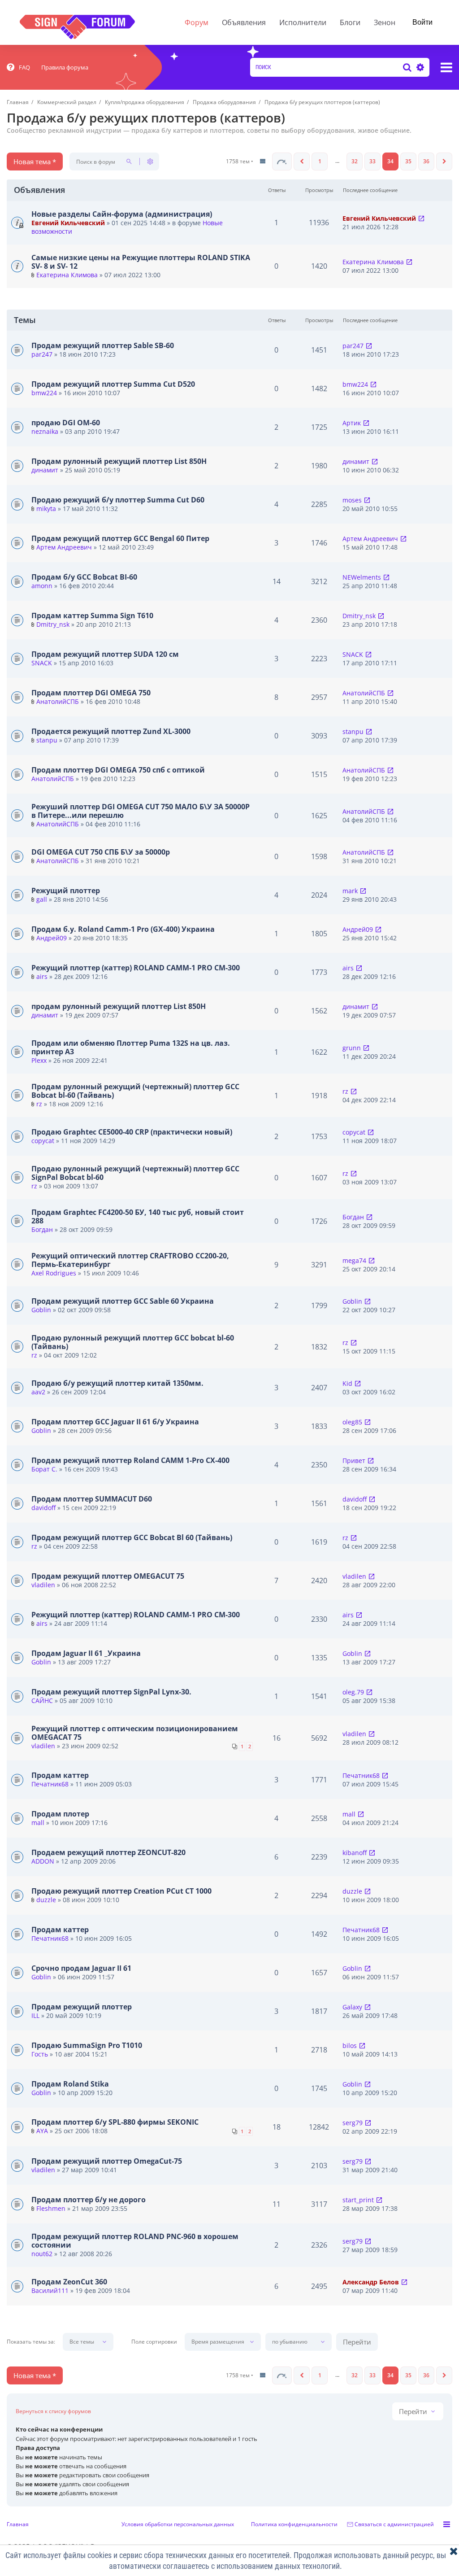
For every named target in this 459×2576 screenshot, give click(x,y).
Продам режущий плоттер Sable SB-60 (103, 345)
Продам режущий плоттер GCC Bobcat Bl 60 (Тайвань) (132, 1537)
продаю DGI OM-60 (66, 423)
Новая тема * (35, 162)
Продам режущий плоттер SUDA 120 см (105, 654)
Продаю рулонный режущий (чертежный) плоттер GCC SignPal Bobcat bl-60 (135, 1173)
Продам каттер (60, 1775)
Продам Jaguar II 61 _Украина (86, 1653)
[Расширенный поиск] (419, 67)
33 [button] (372, 161)
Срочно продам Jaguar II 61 (81, 1968)
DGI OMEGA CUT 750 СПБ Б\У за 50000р (101, 852)
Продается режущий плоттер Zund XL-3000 (111, 731)
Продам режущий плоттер (82, 2007)
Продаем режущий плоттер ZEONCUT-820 (108, 1852)
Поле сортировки (154, 2342)
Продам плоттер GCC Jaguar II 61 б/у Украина (115, 1422)
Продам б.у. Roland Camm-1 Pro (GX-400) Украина (123, 929)
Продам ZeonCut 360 (69, 2282)
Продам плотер (60, 1814)
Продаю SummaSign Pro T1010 (87, 2045)
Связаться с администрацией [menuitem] (394, 2524)
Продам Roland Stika (70, 2084)
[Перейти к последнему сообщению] (421, 218)
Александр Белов (371, 2282)
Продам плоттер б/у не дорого (89, 2200)
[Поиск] (407, 67)
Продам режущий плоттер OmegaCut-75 (107, 2161)
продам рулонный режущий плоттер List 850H (119, 1006)
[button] (282, 162)
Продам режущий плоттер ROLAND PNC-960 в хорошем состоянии (135, 2241)
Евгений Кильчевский (68, 223)
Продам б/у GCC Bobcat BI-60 (84, 577)
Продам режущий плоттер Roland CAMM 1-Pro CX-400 (130, 1460)
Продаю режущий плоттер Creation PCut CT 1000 (121, 1891)
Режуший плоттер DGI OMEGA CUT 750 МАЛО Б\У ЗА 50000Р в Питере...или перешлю (141, 811)
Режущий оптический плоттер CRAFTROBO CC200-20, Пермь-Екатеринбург (130, 1260)
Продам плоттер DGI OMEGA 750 (91, 693)
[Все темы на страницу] (263, 162)
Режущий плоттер (66, 891)
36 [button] (426, 161)
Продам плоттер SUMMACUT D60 (92, 1499)
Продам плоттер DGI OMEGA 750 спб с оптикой (118, 770)
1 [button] (320, 161)
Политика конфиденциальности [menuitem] (294, 2524)
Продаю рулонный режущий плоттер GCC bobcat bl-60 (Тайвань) (133, 1342)
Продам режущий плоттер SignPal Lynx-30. (111, 1692)
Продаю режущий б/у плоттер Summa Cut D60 (118, 500)
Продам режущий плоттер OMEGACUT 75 (108, 1576)
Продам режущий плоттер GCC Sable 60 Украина (123, 1301)
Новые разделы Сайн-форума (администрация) (122, 214)
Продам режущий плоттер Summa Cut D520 (113, 384)
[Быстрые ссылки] (446, 67)
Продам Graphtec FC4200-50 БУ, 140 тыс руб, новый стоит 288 (138, 1216)
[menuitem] (18, 67)
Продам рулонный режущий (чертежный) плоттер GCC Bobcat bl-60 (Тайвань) (135, 1091)
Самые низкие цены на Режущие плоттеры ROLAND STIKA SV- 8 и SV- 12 (141, 262)
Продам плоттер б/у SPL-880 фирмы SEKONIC (115, 2122)
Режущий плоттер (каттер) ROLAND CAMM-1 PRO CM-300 (136, 968)
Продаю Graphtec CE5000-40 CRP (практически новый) (132, 1132)
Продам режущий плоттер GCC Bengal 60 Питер (120, 538)
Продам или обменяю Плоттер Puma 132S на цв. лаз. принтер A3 (131, 1047)
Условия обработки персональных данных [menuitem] (178, 2524)
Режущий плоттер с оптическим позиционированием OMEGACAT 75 (135, 1733)
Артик (352, 423)
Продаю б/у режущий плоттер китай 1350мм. (117, 1383)
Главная (18, 2524)
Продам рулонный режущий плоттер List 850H (119, 461)
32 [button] (355, 161)
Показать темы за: (31, 2342)
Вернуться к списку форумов (53, 2411)
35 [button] (408, 161)
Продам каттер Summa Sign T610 (92, 616)
